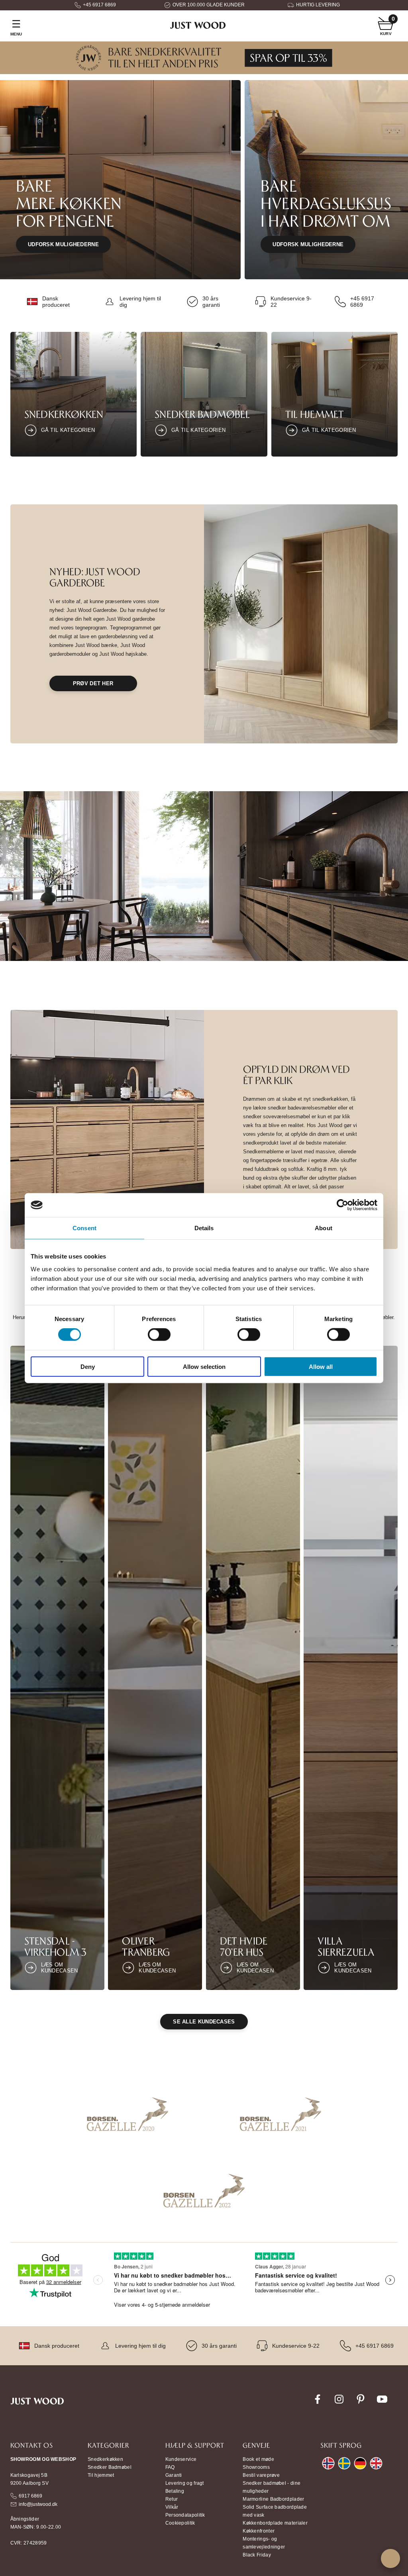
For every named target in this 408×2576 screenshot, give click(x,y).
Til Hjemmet (315, 414)
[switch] (159, 1335)
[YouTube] (382, 2403)
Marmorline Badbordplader (273, 2499)
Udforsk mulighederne (63, 244)
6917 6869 (30, 2496)
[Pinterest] (361, 2403)
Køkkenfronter (259, 2531)
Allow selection (204, 1366)
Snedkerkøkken (64, 414)
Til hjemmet (101, 2475)
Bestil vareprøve (261, 2475)
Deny (88, 1366)
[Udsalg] (204, 72)
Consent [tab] (84, 1228)
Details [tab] (204, 1228)
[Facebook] (318, 2403)
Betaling (175, 2491)
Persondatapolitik (185, 2515)
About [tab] (324, 1228)
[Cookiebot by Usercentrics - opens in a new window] (342, 1205)
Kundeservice (181, 2459)
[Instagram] (339, 2403)
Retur (172, 2499)
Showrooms (256, 2467)
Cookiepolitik (180, 2523)
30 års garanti (211, 302)
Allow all (321, 1366)
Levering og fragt (185, 2483)
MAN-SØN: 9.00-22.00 (36, 2527)
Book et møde (258, 2459)
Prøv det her (93, 683)
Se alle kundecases (204, 2022)
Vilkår (172, 2507)
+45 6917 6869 (99, 5)
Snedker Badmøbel (202, 414)
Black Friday (257, 2555)
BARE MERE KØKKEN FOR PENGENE (69, 203)
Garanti (174, 2475)
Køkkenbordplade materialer (275, 2523)
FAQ (170, 2467)
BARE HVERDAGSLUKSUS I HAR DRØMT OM (326, 203)
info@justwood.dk (38, 2504)
